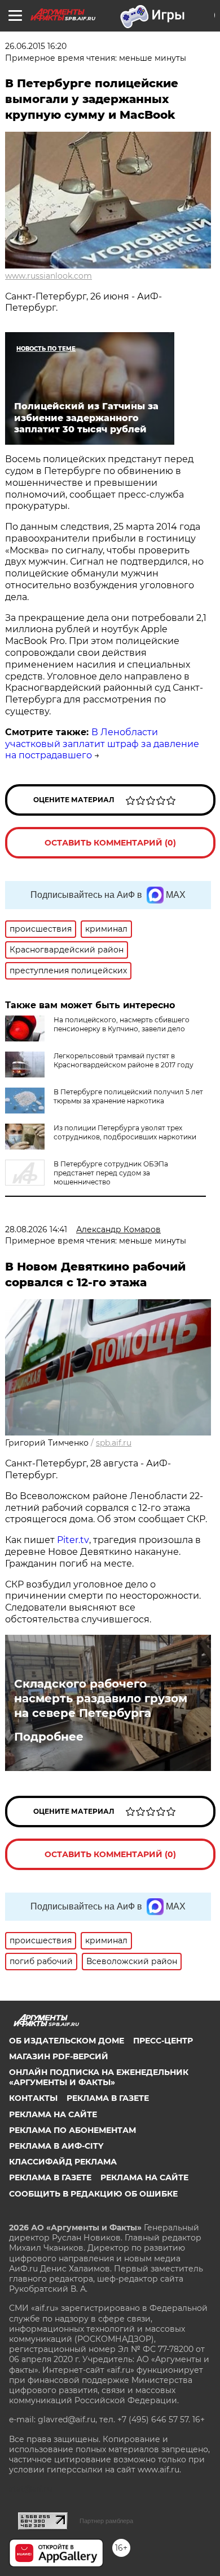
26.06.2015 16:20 (36, 46)
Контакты (33, 2098)
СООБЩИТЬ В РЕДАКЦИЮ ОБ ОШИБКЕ (93, 2194)
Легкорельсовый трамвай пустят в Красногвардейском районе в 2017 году (124, 1060)
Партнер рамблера (106, 2521)
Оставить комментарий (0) (110, 843)
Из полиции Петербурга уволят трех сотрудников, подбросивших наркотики (125, 1132)
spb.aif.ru (114, 1443)
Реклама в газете (108, 2098)
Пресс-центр (163, 2041)
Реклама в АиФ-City (56, 2146)
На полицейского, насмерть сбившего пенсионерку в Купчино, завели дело (122, 1024)
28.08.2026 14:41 (36, 1229)
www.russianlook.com (49, 276)
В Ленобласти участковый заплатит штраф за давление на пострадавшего (102, 744)
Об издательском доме (67, 2041)
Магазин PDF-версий (59, 2056)
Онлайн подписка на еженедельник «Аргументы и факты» (99, 2077)
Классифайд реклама (63, 2162)
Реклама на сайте (53, 2114)
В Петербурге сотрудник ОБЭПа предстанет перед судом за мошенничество (111, 1173)
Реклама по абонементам (72, 2130)
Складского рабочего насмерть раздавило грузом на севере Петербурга (101, 1698)
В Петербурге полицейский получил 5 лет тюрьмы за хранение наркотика (128, 1096)
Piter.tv (73, 1540)
